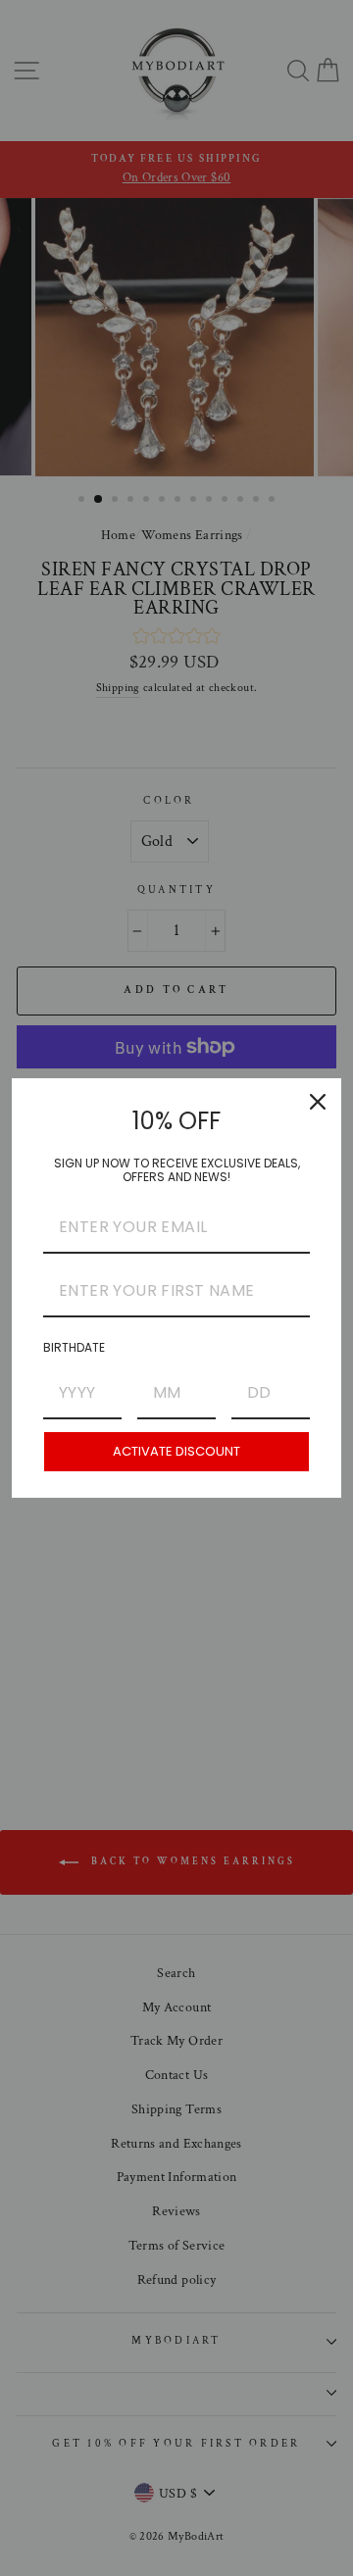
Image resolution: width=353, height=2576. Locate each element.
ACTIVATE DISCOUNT (176, 1451)
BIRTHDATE (74, 1347)
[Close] (318, 1102)
